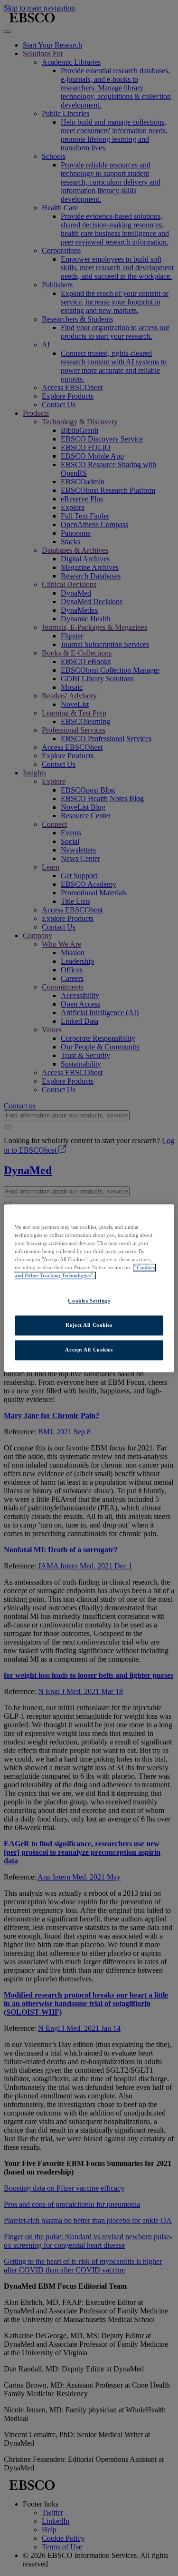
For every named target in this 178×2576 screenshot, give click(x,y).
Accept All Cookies (89, 1350)
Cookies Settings (89, 1301)
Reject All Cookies (89, 1325)
